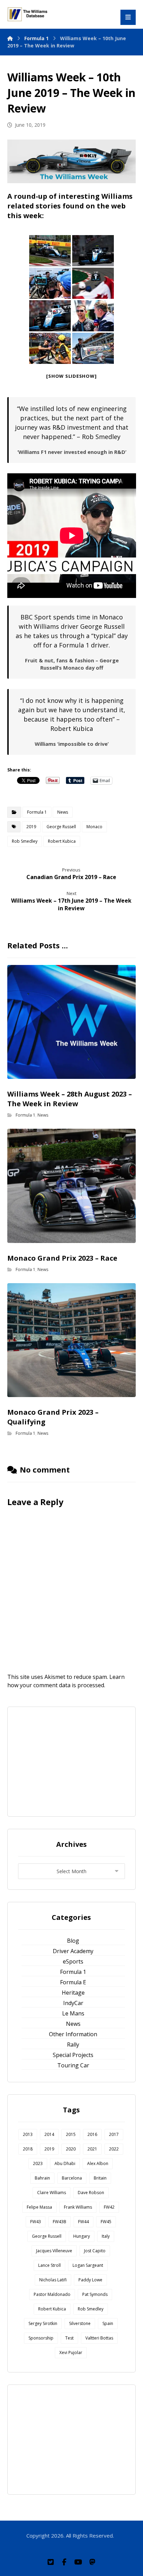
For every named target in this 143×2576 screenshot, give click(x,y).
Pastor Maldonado (52, 2294)
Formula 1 (37, 812)
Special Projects (73, 2055)
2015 (71, 2134)
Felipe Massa (39, 2207)
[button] (51, 2562)
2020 (71, 2149)
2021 (92, 2149)
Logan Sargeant (88, 2265)
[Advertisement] (71, 1761)
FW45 (106, 2222)
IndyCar (73, 2003)
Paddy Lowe (90, 2280)
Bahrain (42, 2178)
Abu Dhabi (65, 2163)
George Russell (61, 827)
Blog (73, 1941)
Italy (106, 2236)
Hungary (82, 2236)
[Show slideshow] (71, 376)
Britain (100, 2178)
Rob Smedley (25, 841)
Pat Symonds (95, 2294)
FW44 (83, 2222)
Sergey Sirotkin (43, 2323)
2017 (114, 2134)
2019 (31, 827)
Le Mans (73, 2013)
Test (69, 2338)
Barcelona (72, 2178)
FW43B (60, 2222)
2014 (49, 2134)
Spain (108, 2323)
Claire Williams (52, 2193)
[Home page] (10, 38)
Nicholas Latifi (53, 2280)
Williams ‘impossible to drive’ (72, 744)
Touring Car (73, 2065)
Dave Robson (91, 2193)
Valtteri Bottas (99, 2338)
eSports (73, 1961)
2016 (92, 2134)
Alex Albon (98, 2163)
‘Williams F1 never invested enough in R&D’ (72, 452)
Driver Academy (73, 1951)
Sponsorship (41, 2338)
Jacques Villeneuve (54, 2251)
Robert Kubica (62, 841)
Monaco (94, 827)
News (63, 812)
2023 (38, 2163)
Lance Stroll (49, 2265)
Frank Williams (78, 2207)
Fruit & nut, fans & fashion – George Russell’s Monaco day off (72, 664)
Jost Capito (95, 2251)
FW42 (109, 2207)
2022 (114, 2149)
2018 (28, 2149)
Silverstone (80, 2323)
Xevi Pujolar (71, 2353)
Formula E (73, 1982)
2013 (28, 2134)
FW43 (36, 2222)
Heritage (73, 1993)
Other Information (73, 2034)
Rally (73, 2045)
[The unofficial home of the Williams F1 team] (28, 14)
